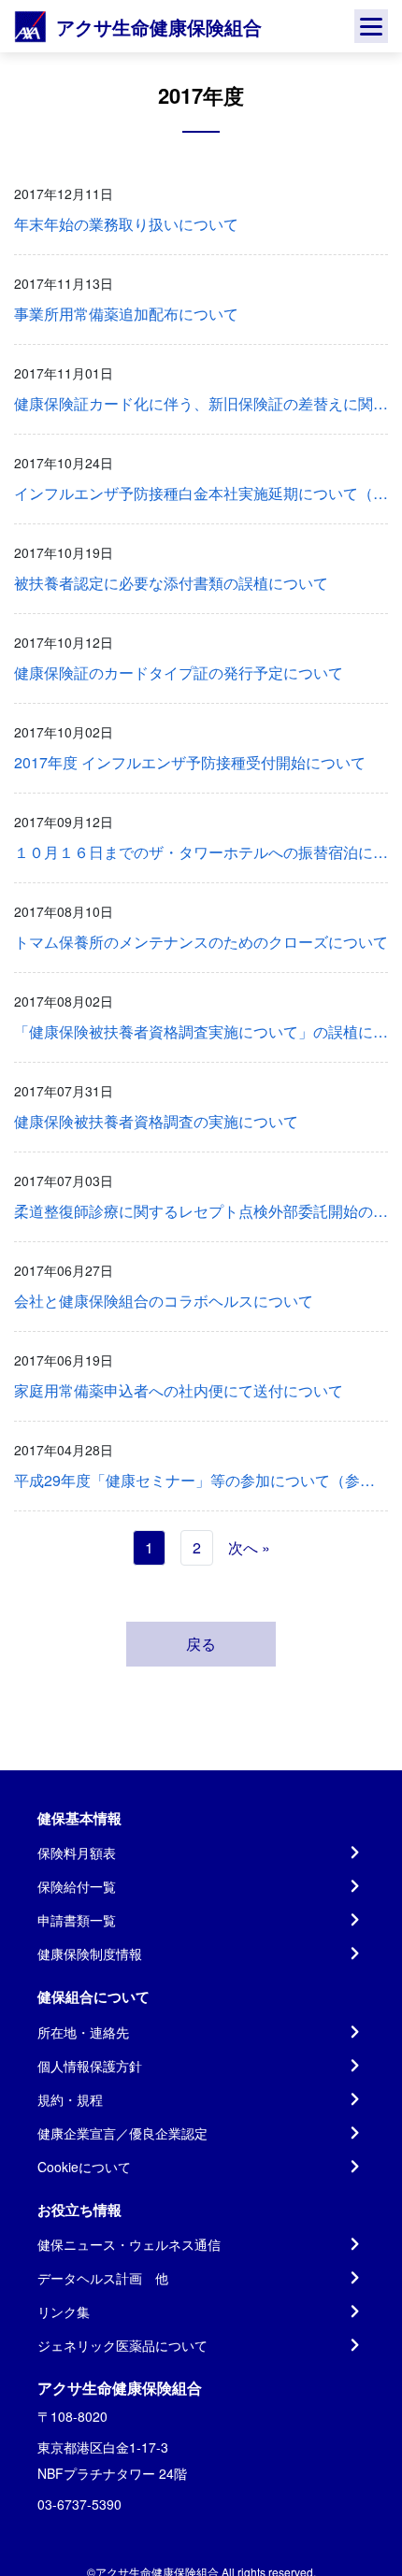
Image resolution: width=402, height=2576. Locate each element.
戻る (201, 1644)
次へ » (249, 1547)
